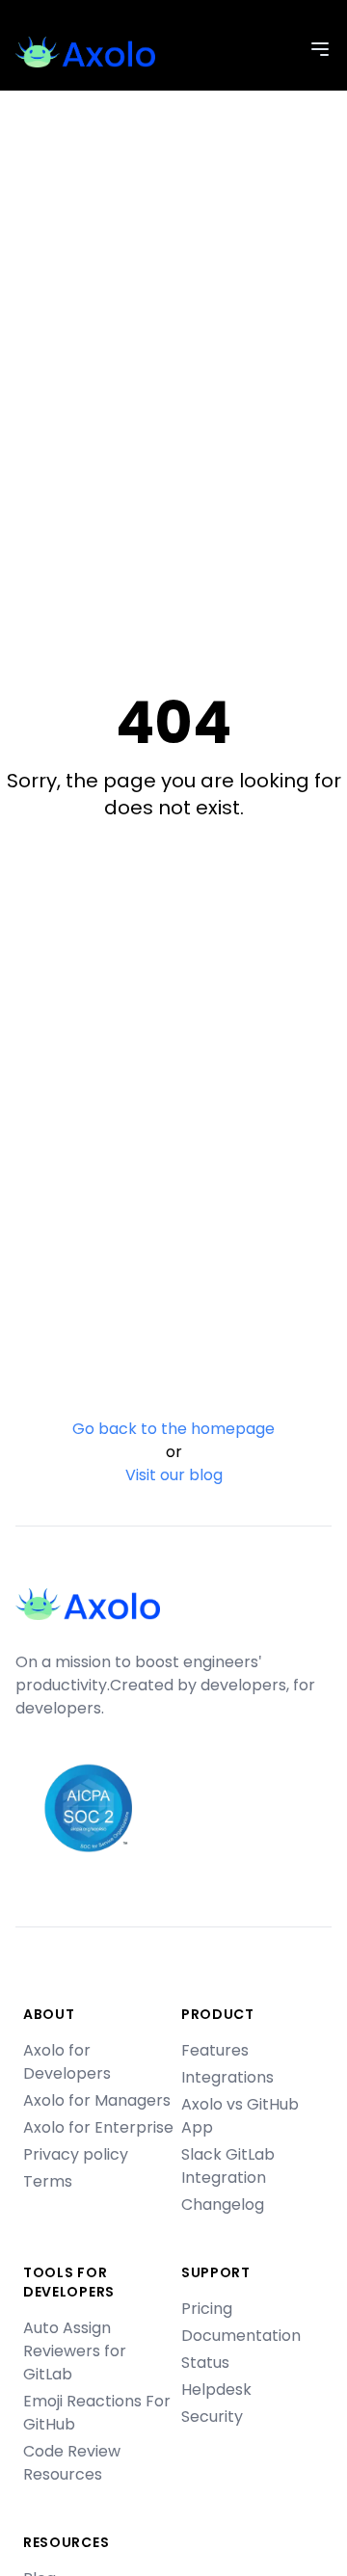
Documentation (241, 2336)
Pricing (207, 2309)
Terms (48, 2181)
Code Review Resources (72, 2463)
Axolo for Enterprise (98, 2127)
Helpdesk (216, 2390)
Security (212, 2417)
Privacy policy (76, 2154)
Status (205, 2363)
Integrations (227, 2077)
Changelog (223, 2204)
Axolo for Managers (97, 2100)
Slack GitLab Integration (228, 2166)
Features (215, 2050)
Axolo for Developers (67, 2062)
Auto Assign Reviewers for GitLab (75, 2351)
